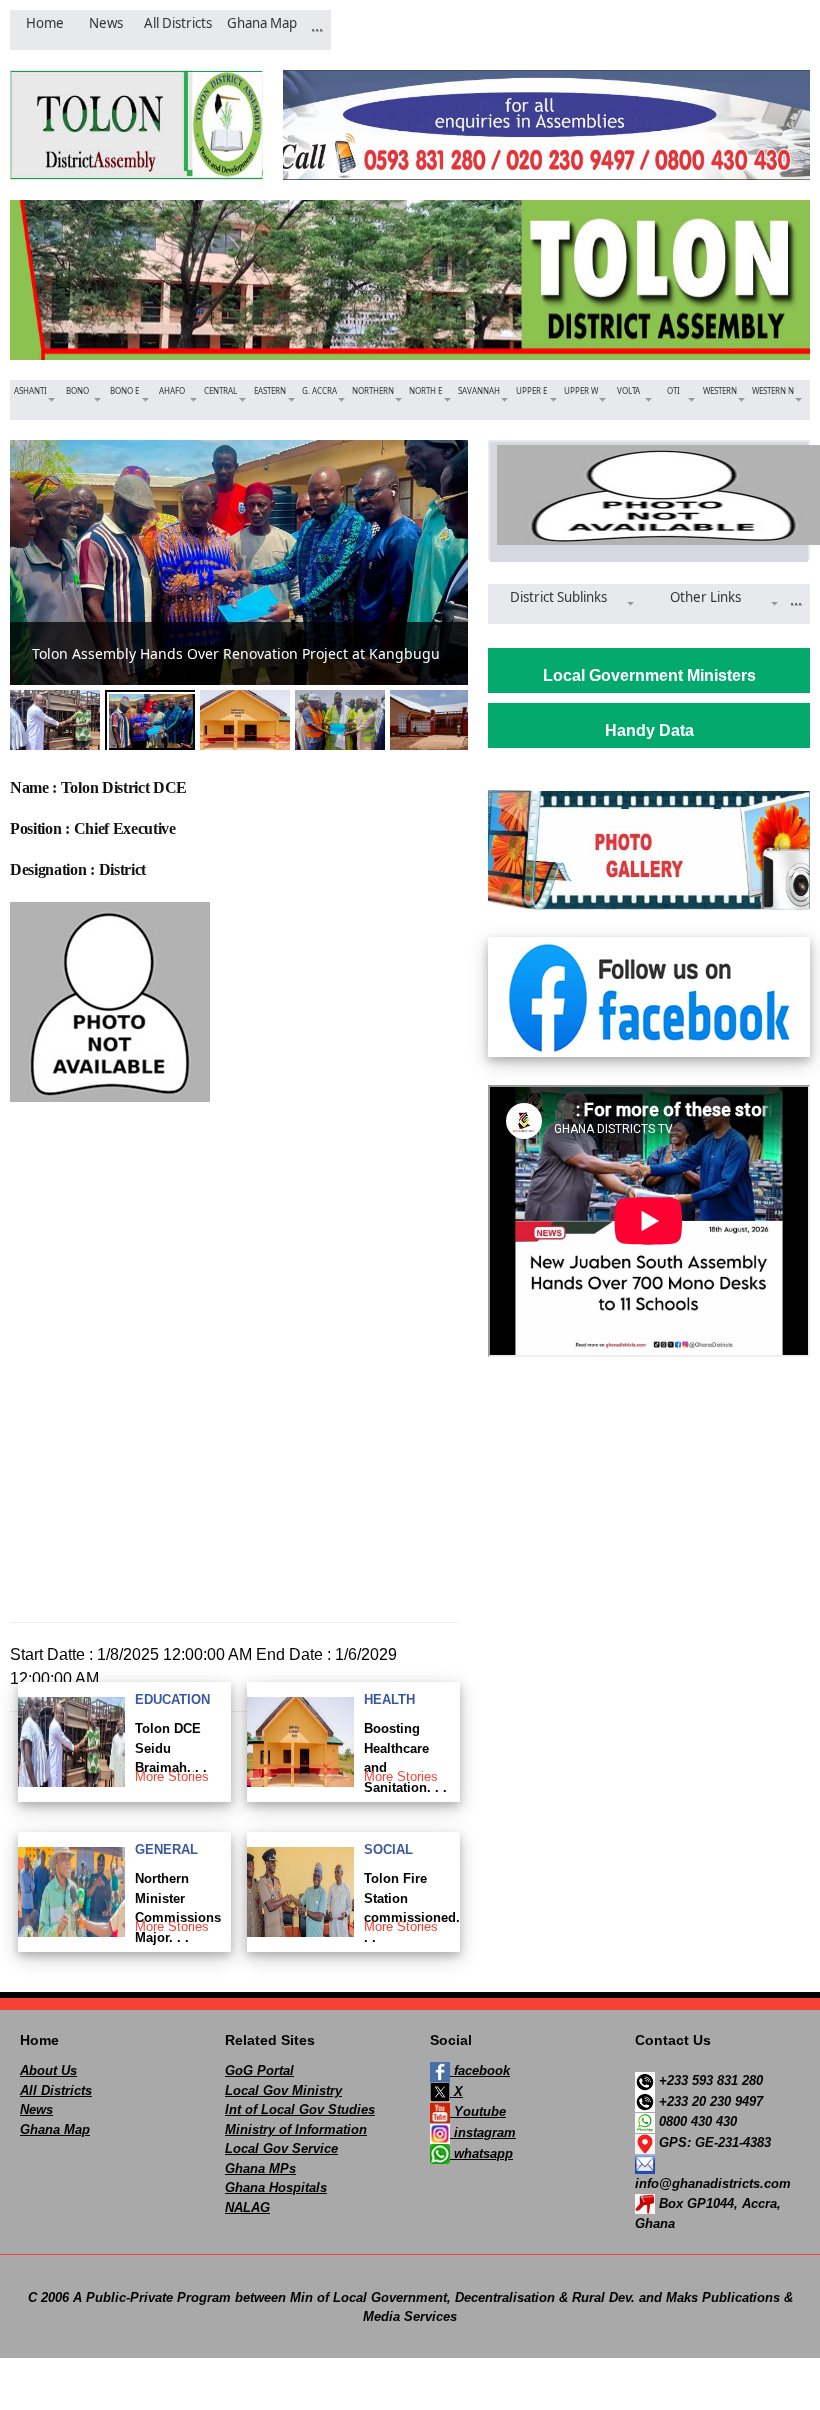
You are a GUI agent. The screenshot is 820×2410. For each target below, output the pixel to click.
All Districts (56, 2090)
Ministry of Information (296, 2129)
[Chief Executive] (649, 495)
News (36, 2109)
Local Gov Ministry (283, 2090)
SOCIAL (388, 1849)
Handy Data (649, 730)
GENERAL (166, 1849)
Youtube (478, 2111)
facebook (480, 2070)
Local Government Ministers (649, 675)
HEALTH (389, 1699)
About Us (48, 2070)
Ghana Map (55, 2129)
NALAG (247, 2207)
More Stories (172, 1776)
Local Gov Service (281, 2148)
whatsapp (481, 2153)
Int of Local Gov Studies (300, 2109)
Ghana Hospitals (276, 2187)
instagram (483, 2132)
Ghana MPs (260, 2168)
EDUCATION (172, 1699)
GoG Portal (259, 2070)
